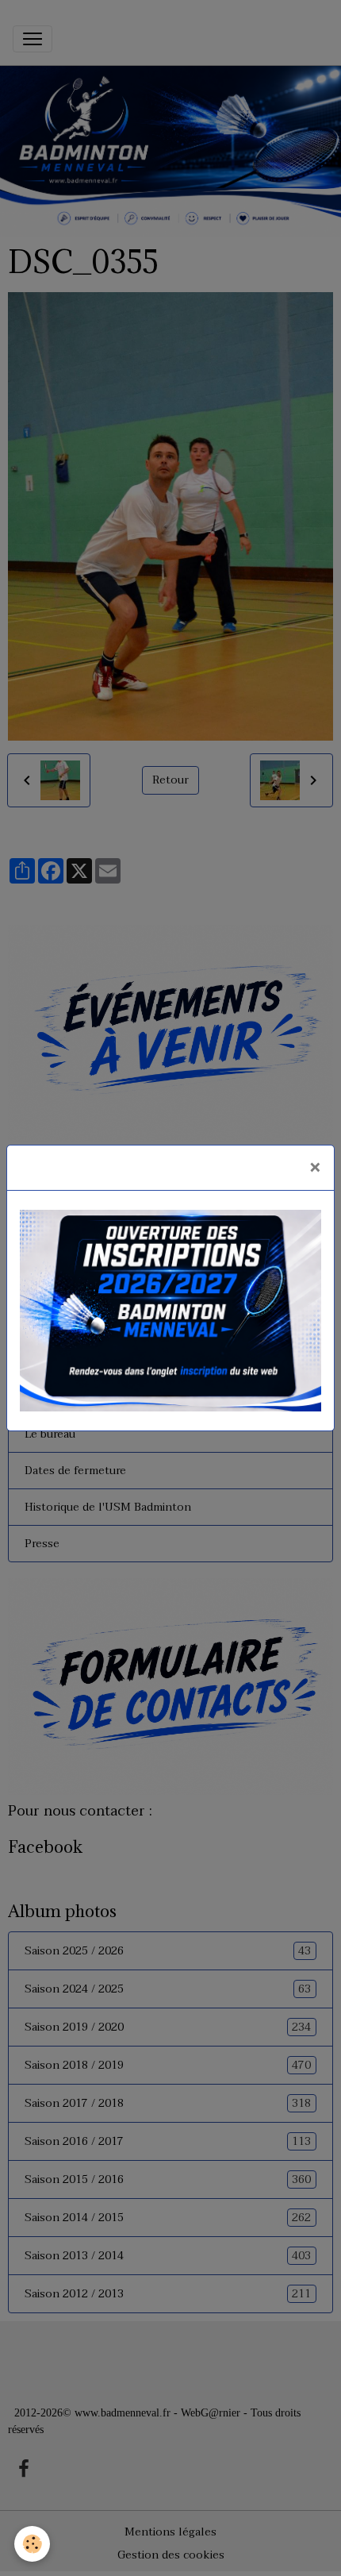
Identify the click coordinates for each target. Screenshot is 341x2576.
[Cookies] (32, 2544)
